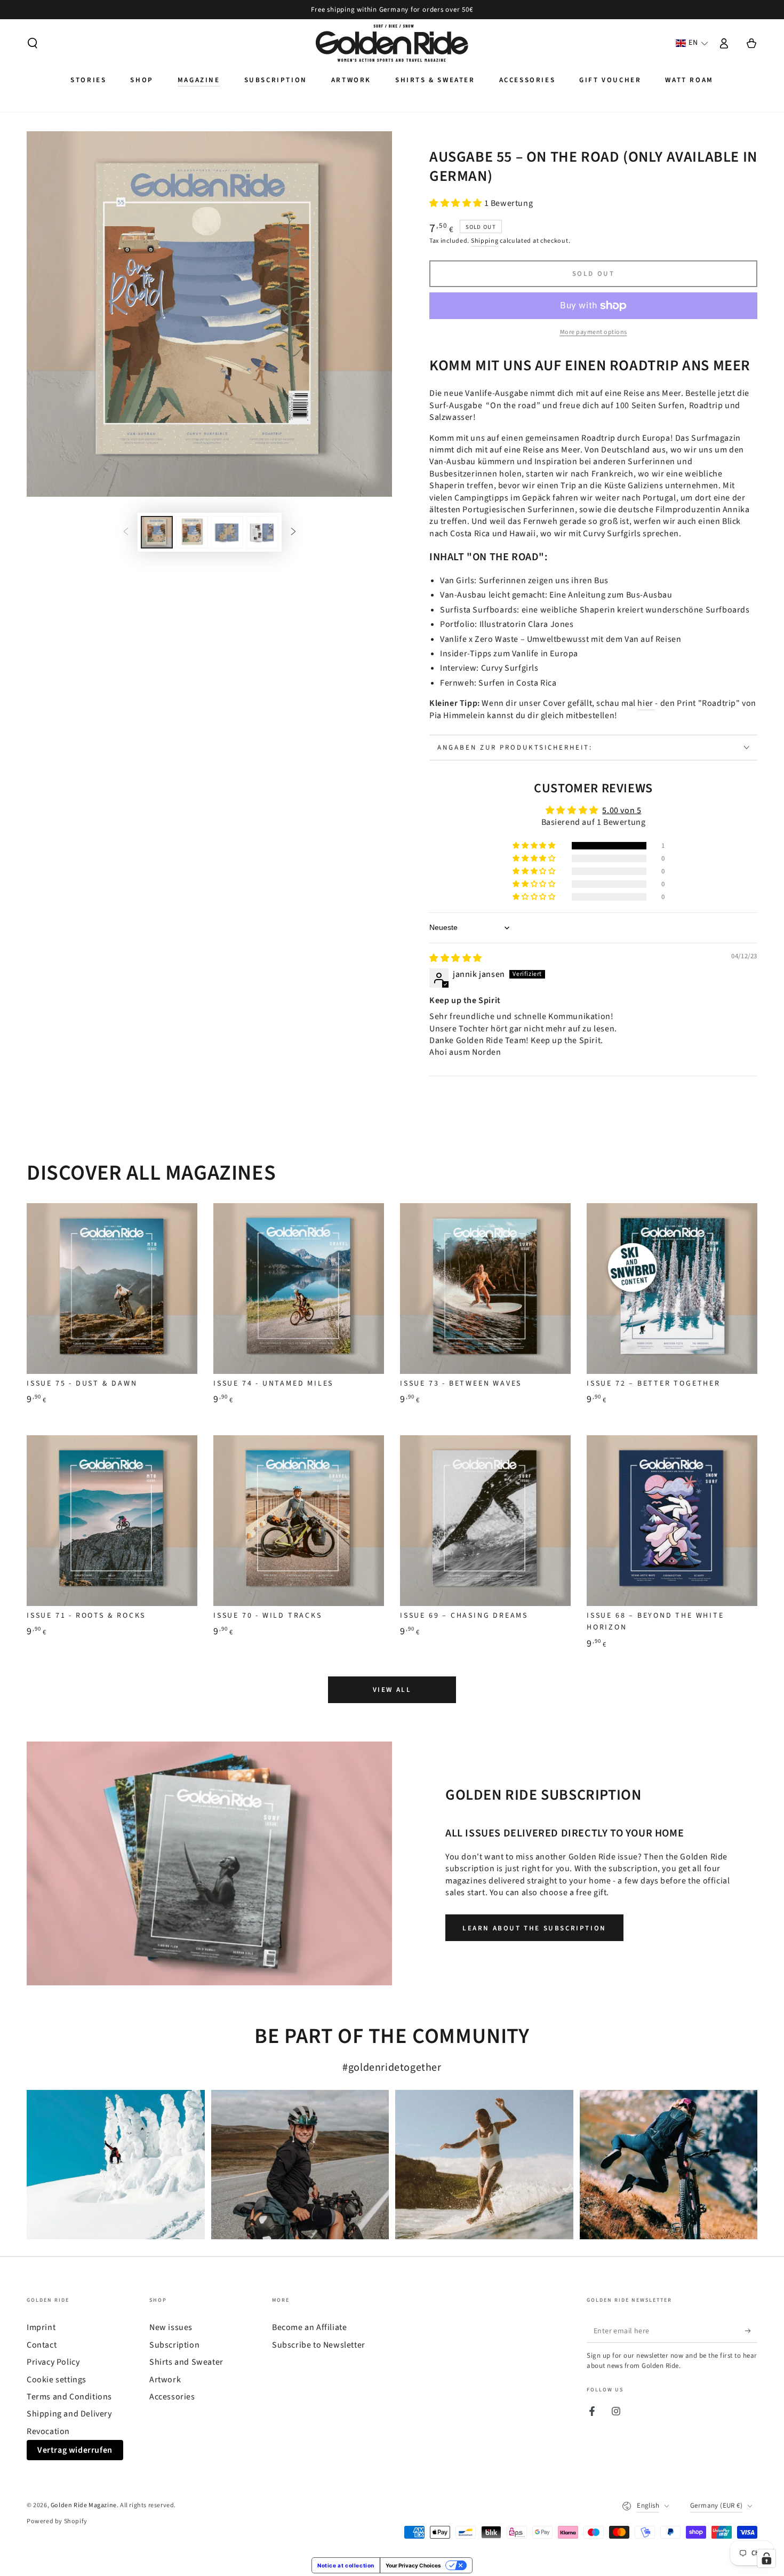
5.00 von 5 (622, 810)
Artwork (165, 2380)
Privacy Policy (53, 2362)
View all (392, 1690)
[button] (33, 43)
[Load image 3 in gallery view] (227, 532)
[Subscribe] (751, 2331)
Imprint (41, 2327)
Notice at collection (346, 2565)
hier (646, 703)
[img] (456, 958)
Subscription (174, 2345)
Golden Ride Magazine (84, 2505)
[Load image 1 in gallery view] (157, 532)
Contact (42, 2345)
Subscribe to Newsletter (319, 2345)
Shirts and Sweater (186, 2362)
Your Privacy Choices (413, 2565)
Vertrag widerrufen (75, 2450)
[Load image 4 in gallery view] (262, 532)
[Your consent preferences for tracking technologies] (766, 2558)
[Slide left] (126, 532)
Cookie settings (57, 2380)
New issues (171, 2327)
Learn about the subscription (534, 1928)
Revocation (48, 2431)
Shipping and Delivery (69, 2414)
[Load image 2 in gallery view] (192, 532)
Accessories (172, 2397)
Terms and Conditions (69, 2397)
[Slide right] (293, 532)
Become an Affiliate (309, 2327)
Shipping (485, 241)
